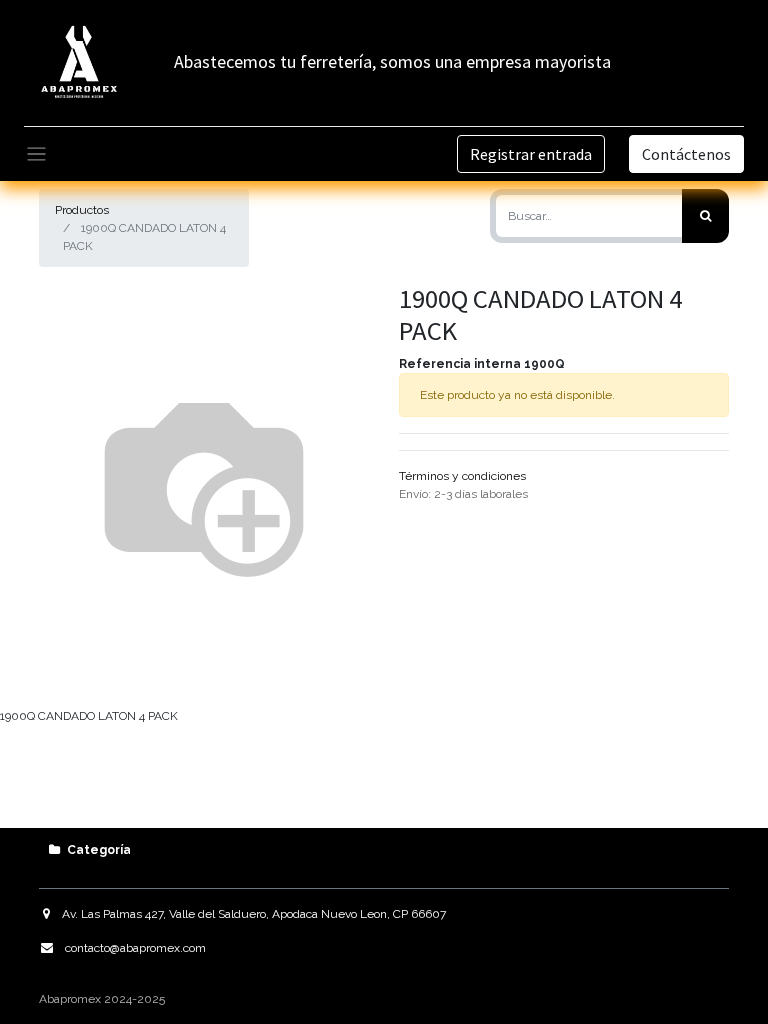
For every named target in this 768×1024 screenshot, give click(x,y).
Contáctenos (686, 154)
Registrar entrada (531, 154)
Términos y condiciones (462, 476)
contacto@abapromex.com (135, 948)
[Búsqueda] (705, 216)
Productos (82, 210)
